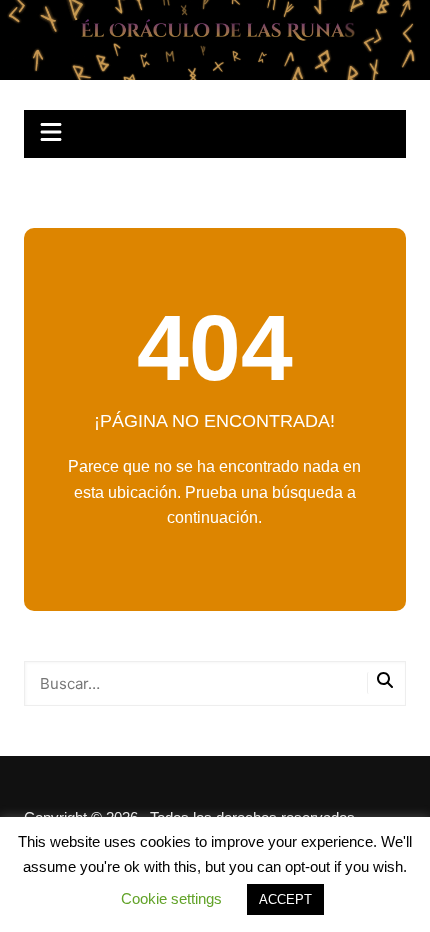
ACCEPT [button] (285, 899)
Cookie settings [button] (171, 898)
